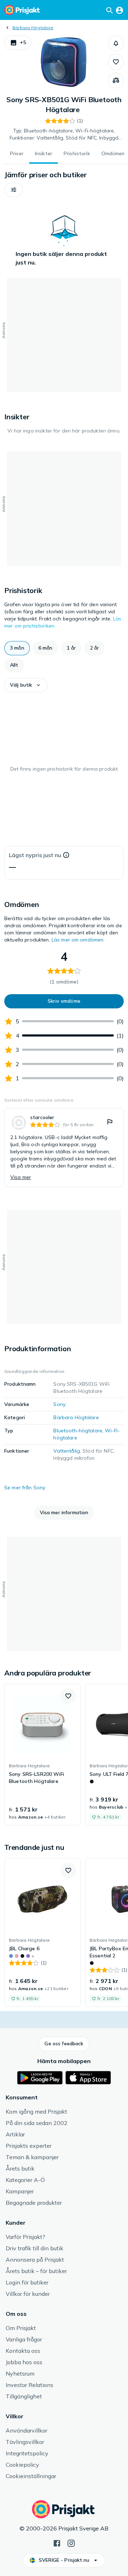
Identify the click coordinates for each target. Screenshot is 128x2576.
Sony (59, 1404)
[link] (64, 1148)
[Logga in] (119, 10)
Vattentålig (67, 1451)
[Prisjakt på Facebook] (57, 2543)
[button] (18, 43)
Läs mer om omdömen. (78, 940)
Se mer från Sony (25, 1488)
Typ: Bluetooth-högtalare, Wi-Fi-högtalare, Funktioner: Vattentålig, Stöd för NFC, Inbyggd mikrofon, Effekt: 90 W (64, 135)
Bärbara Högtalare (33, 28)
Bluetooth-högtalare (78, 1431)
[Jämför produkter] (116, 80)
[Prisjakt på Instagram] (71, 2543)
